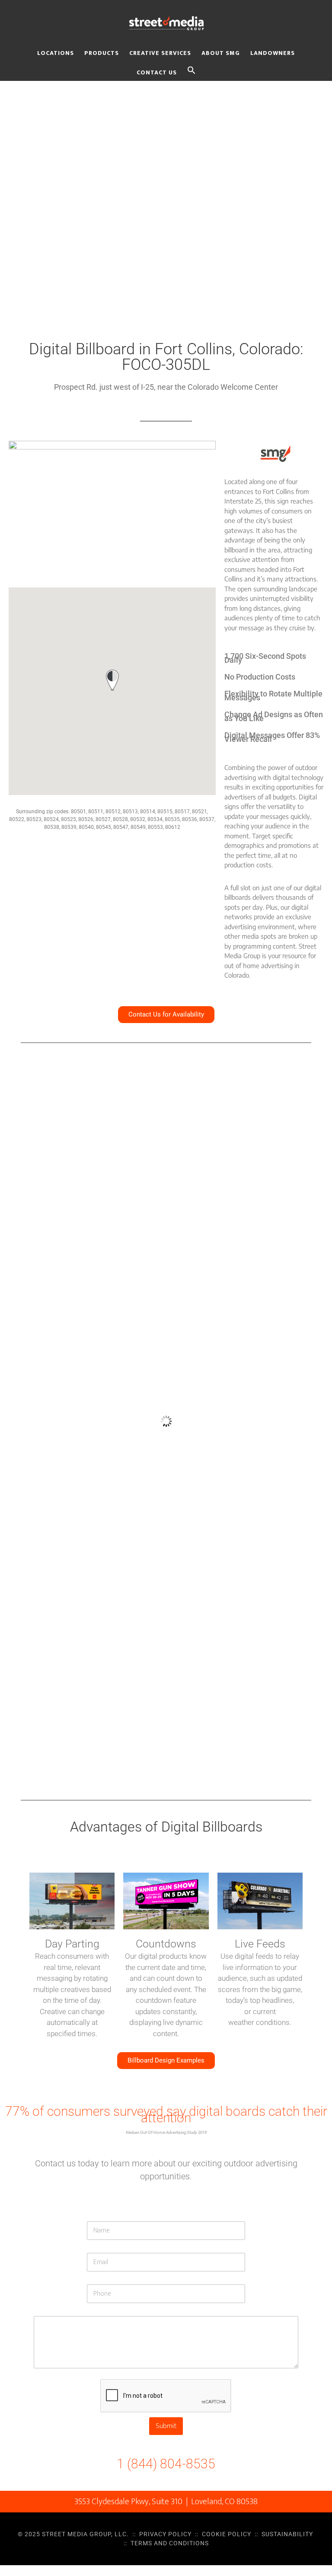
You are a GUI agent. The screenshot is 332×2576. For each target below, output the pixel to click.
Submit (166, 2426)
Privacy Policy (165, 2534)
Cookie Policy (227, 2534)
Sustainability (287, 2534)
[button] (192, 71)
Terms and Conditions (170, 2543)
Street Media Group (166, 23)
